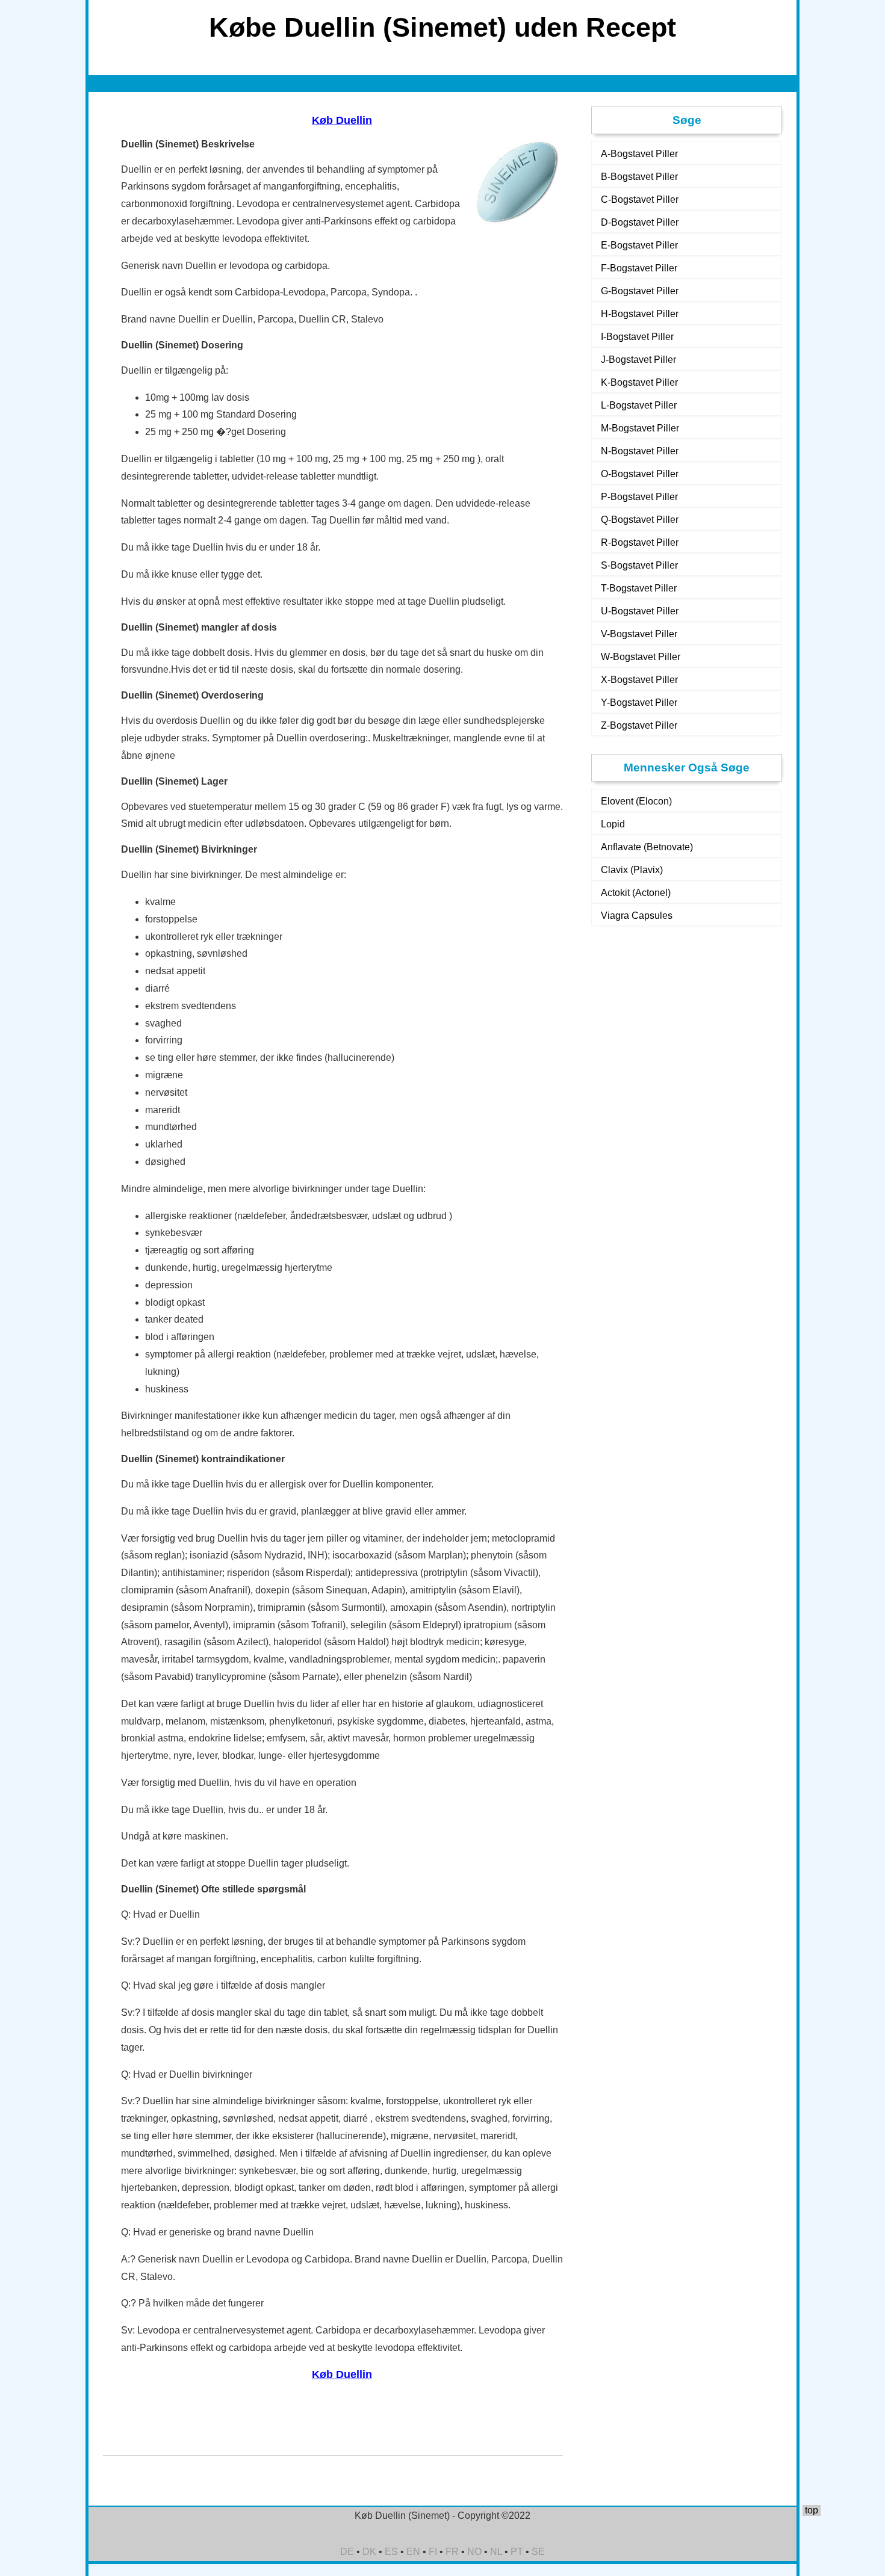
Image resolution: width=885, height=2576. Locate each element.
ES (391, 2552)
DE (347, 2552)
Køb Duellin (342, 120)
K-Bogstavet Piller (639, 382)
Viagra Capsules (637, 916)
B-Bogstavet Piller (639, 177)
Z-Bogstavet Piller (639, 725)
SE (538, 2552)
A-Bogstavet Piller (639, 154)
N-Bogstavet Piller (640, 451)
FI (433, 2552)
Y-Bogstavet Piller (639, 703)
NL (496, 2552)
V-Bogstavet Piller (639, 634)
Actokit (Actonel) (636, 893)
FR (452, 2552)
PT (517, 2552)
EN (413, 2552)
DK (369, 2552)
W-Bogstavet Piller (641, 657)
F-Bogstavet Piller (639, 268)
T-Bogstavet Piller (639, 588)
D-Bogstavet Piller (640, 222)
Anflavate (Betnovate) (647, 847)
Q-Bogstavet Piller (640, 520)
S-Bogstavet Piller (639, 565)
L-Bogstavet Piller (639, 405)
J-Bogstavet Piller (638, 360)
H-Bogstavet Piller (640, 314)
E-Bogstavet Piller (639, 245)
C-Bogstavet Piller (640, 199)
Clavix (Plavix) (632, 870)
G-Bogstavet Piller (640, 291)
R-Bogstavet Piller (640, 542)
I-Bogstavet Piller (637, 337)
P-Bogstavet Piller (639, 497)
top (812, 2510)
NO (474, 2552)
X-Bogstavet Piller (639, 680)
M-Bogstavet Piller (640, 428)
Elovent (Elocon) (636, 801)
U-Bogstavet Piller (640, 611)
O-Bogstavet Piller (640, 474)
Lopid (613, 824)
